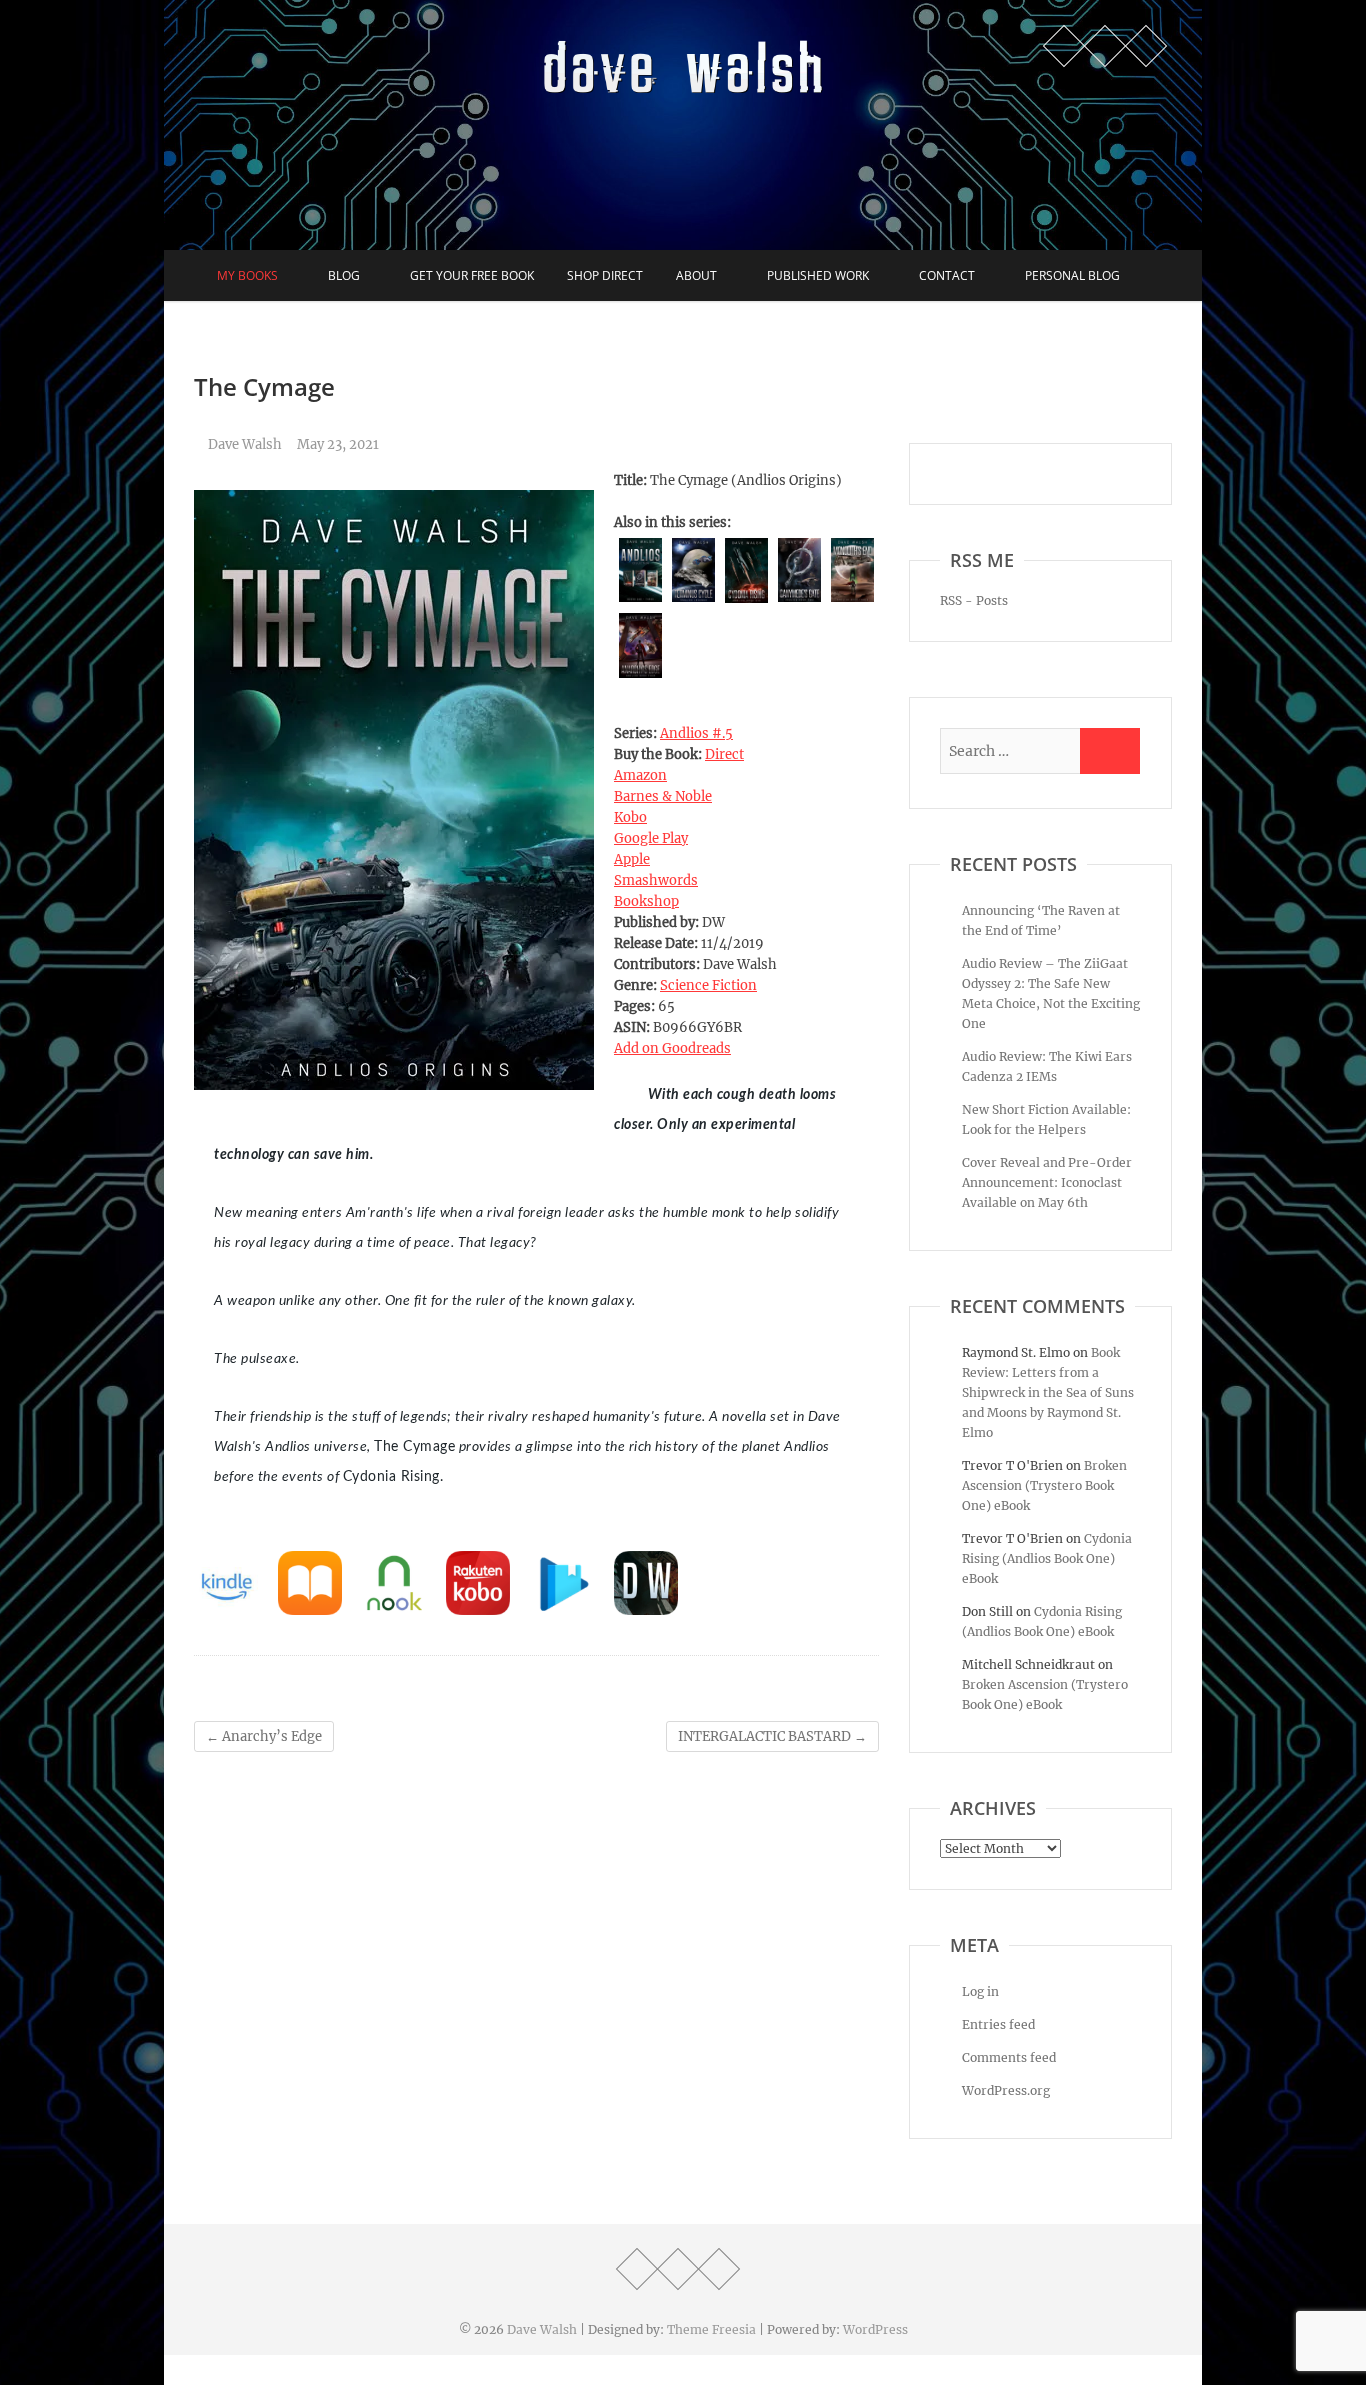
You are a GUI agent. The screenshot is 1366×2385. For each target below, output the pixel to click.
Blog (344, 275)
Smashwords (656, 880)
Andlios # (696, 733)
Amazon (640, 775)
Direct (724, 754)
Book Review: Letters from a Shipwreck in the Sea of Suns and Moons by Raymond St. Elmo (1048, 1392)
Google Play (651, 838)
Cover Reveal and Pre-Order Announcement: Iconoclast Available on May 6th (1047, 1182)
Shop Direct (605, 275)
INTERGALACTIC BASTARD (772, 1736)
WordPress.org (1006, 2090)
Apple (632, 859)
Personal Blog (1072, 275)
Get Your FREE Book (472, 275)
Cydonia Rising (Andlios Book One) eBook (1047, 1558)
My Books (247, 275)
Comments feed (1009, 2057)
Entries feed (998, 2024)
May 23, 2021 (338, 444)
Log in (980, 1991)
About (696, 275)
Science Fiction (708, 985)
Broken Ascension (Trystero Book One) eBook (1044, 1485)
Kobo (630, 817)
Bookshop (646, 901)
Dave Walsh (243, 444)
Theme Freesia (711, 2329)
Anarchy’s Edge (264, 1736)
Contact (947, 275)
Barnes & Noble (663, 796)
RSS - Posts (974, 600)
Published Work (818, 275)
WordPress (875, 2329)
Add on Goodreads (672, 1048)
